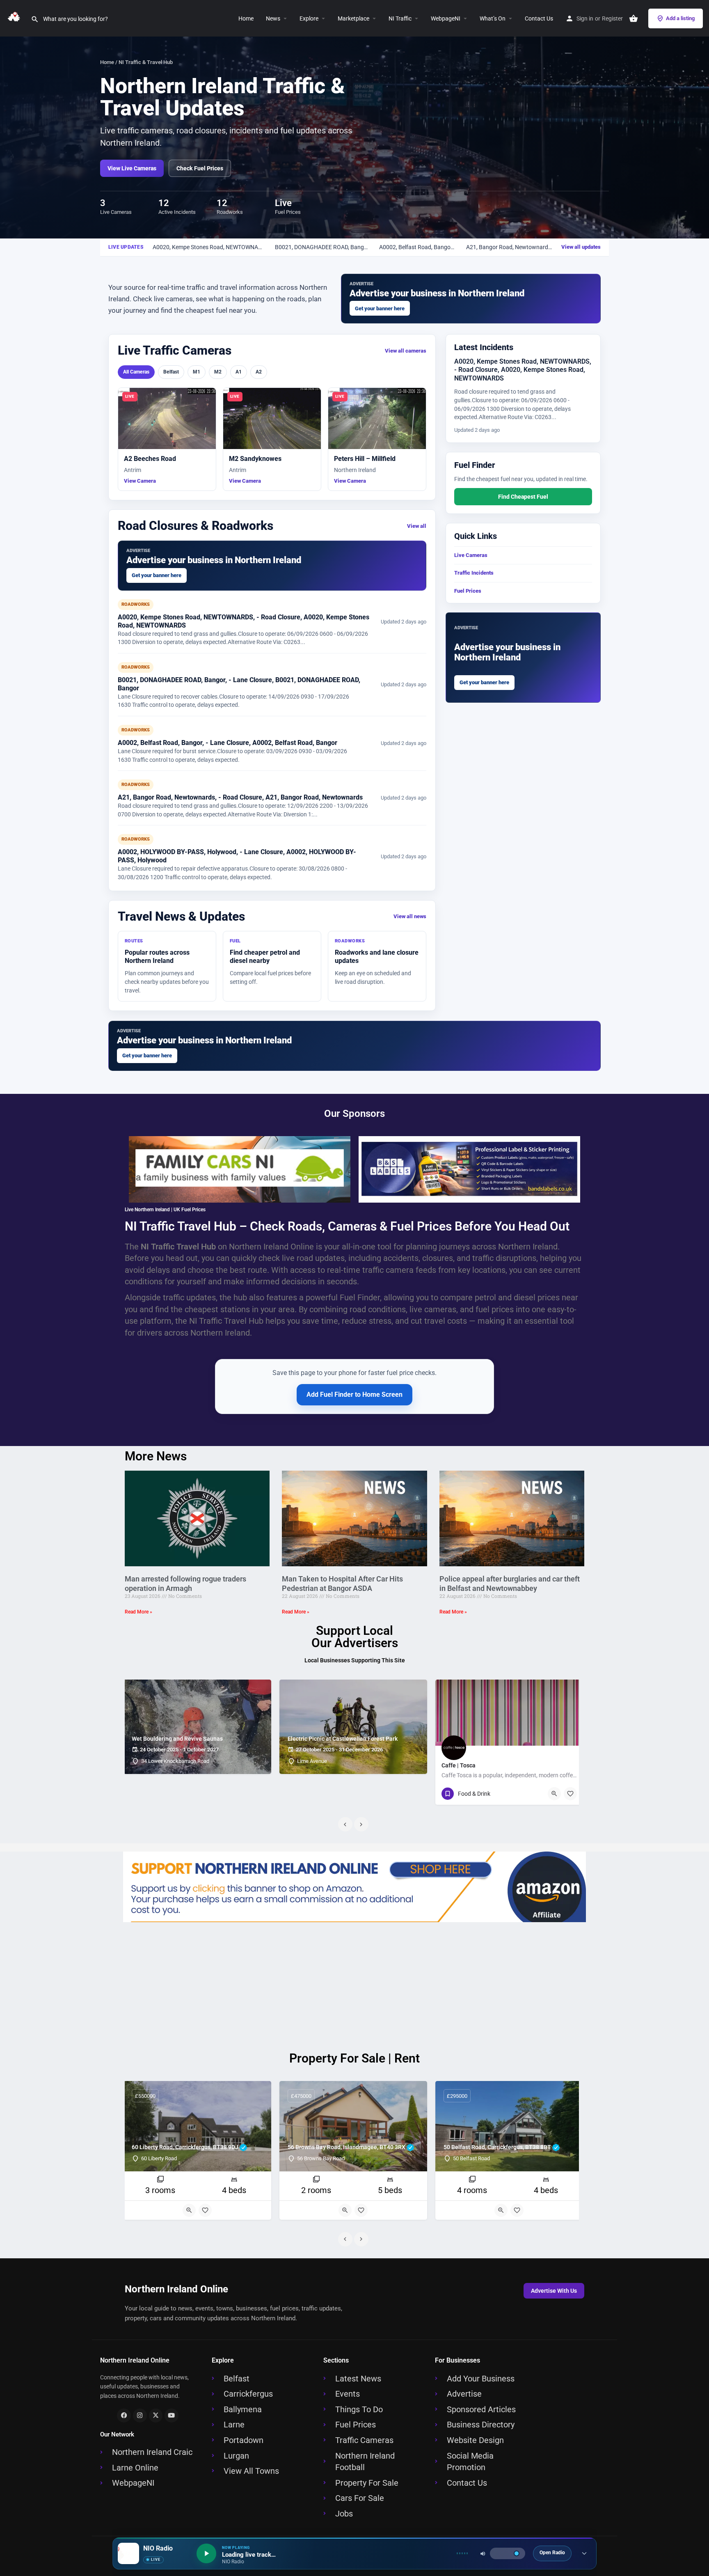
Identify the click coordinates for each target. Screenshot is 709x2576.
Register (612, 18)
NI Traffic (400, 18)
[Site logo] (15, 18)
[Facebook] (124, 2416)
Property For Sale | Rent (354, 2058)
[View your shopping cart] (634, 18)
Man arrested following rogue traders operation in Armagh (185, 1584)
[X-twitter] (156, 2416)
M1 (197, 372)
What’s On (493, 18)
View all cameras (406, 351)
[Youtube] (172, 2416)
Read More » (138, 1612)
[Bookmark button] (570, 1794)
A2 (259, 372)
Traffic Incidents (474, 573)
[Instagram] (140, 2416)
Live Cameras (471, 555)
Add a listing (680, 18)
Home (246, 18)
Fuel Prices (468, 591)
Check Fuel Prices (200, 168)
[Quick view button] (554, 1794)
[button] (322, 18)
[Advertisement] (354, 1985)
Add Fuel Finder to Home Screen (354, 1395)
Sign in (585, 18)
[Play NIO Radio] (206, 2553)
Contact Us (539, 18)
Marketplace (353, 18)
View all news (410, 916)
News (273, 18)
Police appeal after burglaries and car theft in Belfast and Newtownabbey (510, 1584)
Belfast (171, 372)
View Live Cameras (132, 168)
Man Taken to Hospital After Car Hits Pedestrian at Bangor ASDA (342, 1584)
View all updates (581, 247)
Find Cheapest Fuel (523, 497)
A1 (239, 372)
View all (417, 526)
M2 (218, 372)
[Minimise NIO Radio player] (584, 2553)
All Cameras (136, 372)
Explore (309, 18)
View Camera (140, 481)
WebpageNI (446, 18)
